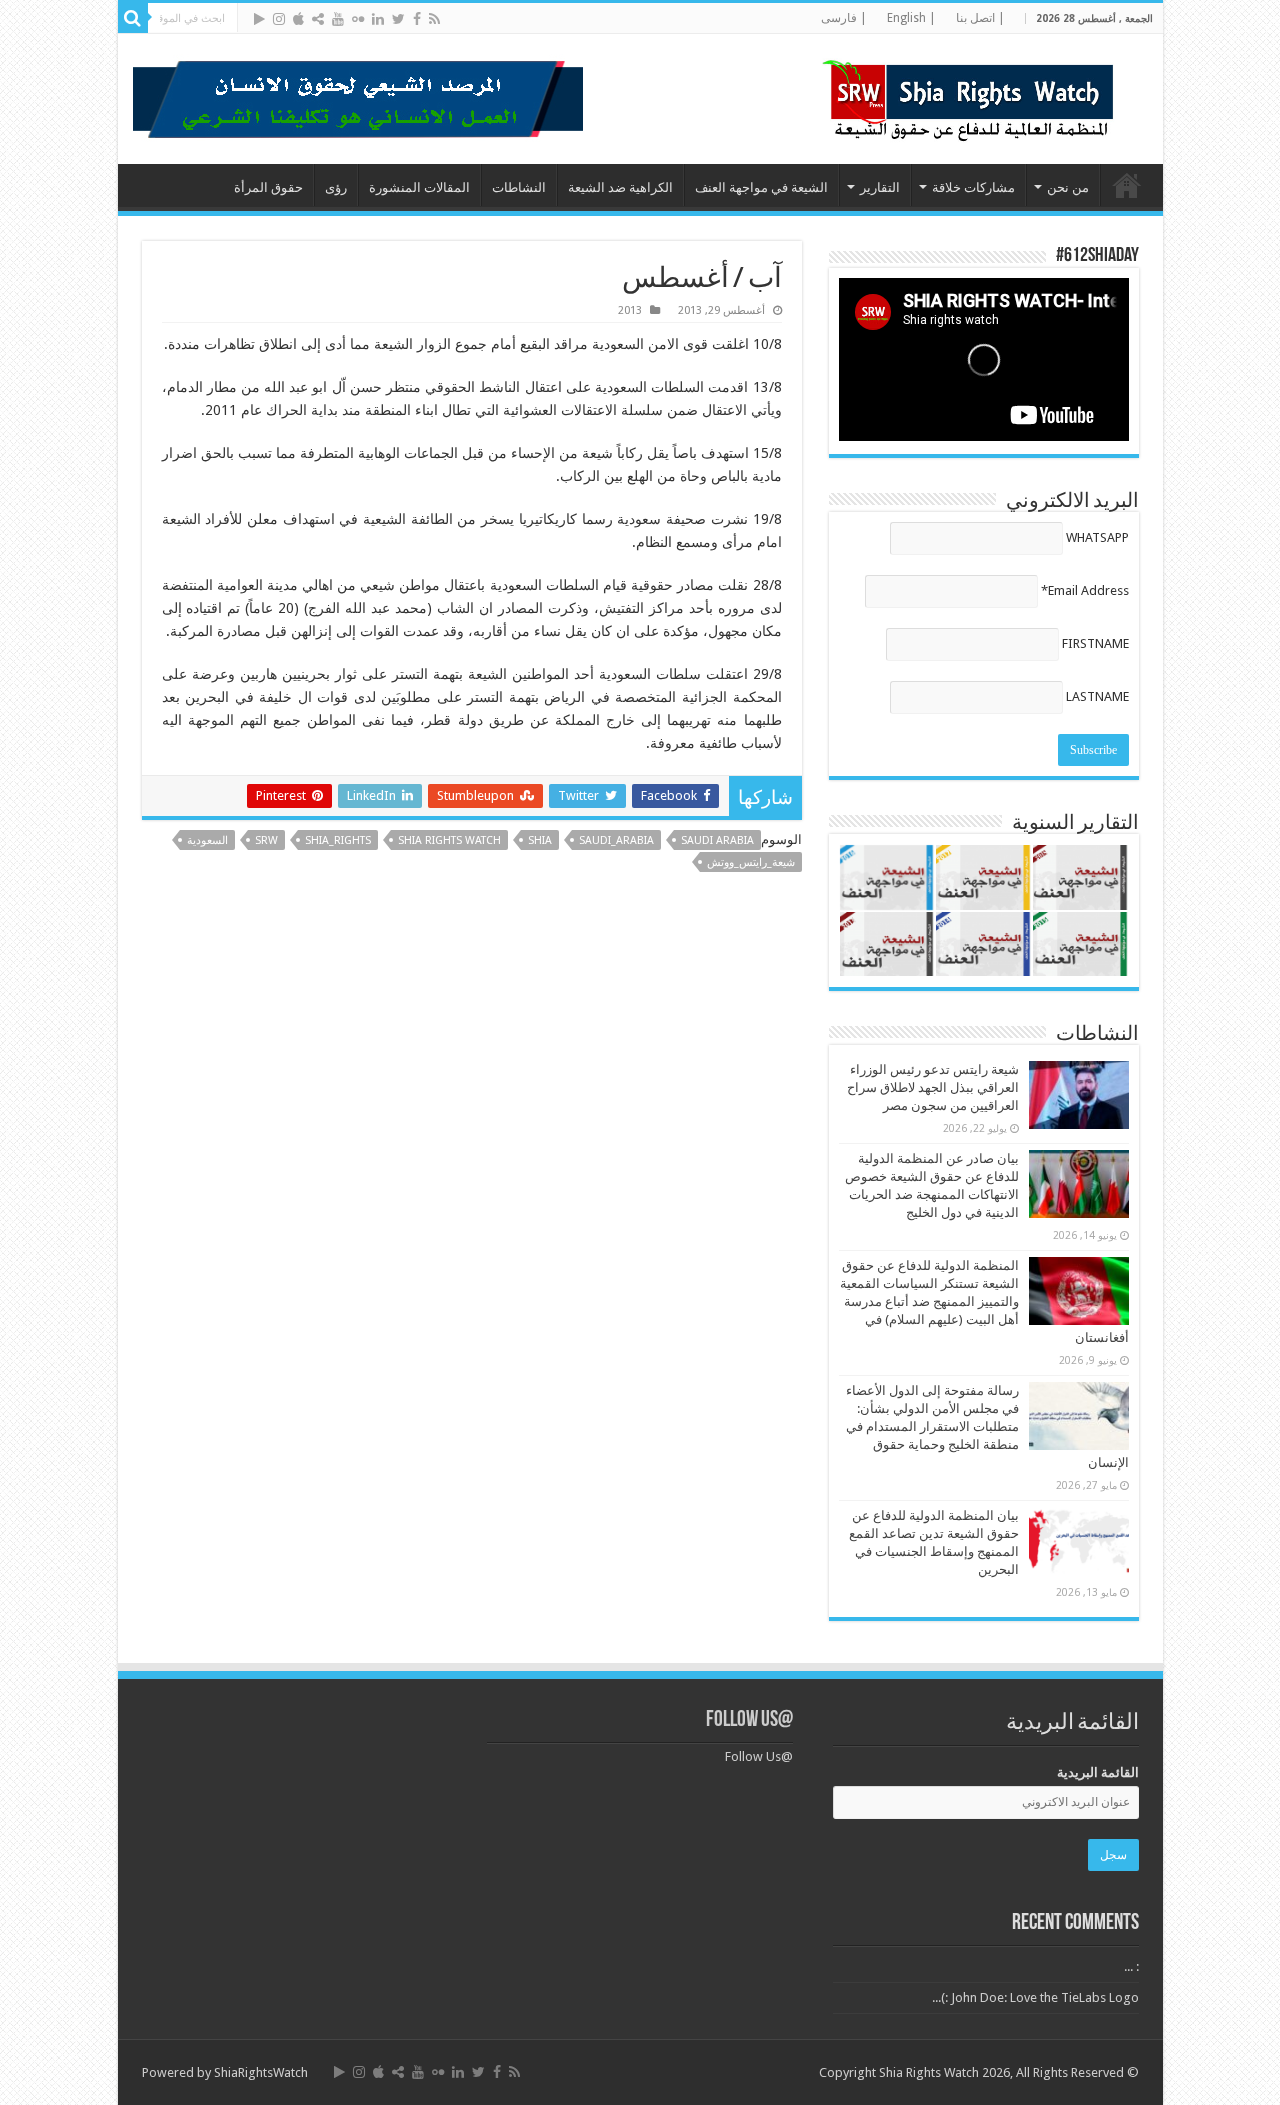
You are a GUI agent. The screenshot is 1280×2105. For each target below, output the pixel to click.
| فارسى (844, 18)
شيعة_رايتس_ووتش (751, 862)
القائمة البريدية (1098, 1772)
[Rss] (434, 19)
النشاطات (519, 187)
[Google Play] (259, 19)
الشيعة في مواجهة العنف (761, 187)
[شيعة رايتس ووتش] (973, 95)
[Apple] (298, 19)
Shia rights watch (449, 840)
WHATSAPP (1097, 537)
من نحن (1068, 187)
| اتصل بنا (980, 18)
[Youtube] (338, 19)
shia (540, 840)
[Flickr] (358, 19)
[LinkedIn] (378, 19)
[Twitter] (398, 19)
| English (911, 18)
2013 (630, 310)
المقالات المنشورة (419, 187)
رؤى (336, 187)
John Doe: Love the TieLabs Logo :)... (1035, 1997)
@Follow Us (749, 1720)
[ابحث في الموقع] (133, 18)
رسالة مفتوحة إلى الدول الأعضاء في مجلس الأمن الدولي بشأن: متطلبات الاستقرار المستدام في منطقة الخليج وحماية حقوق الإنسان (987, 1426)
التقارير (880, 187)
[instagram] (279, 19)
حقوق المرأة (268, 187)
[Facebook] (417, 19)
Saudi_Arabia (616, 840)
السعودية (207, 840)
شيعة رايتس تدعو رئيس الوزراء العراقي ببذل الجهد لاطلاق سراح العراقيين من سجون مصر (933, 1087)
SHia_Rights (338, 840)
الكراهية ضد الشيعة (620, 187)
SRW (266, 840)
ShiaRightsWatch (261, 2072)
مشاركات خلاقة (973, 187)
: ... (1131, 1966)
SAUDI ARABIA (717, 840)
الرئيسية (1127, 185)
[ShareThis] (318, 19)
